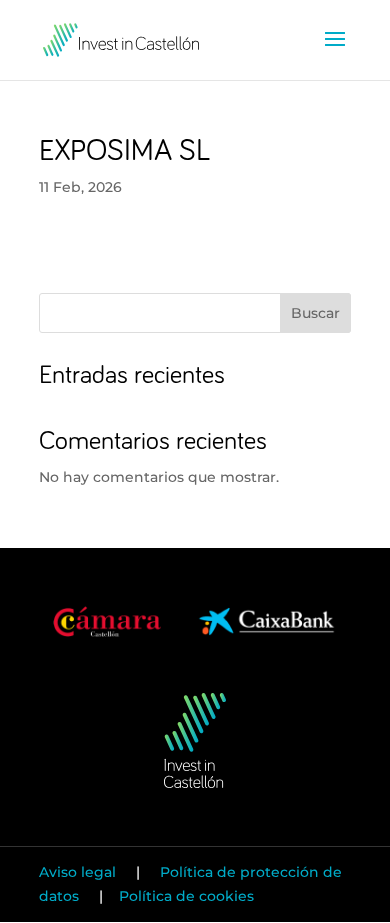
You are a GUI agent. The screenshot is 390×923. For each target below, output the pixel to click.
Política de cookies (186, 896)
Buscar (315, 313)
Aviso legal (79, 872)
